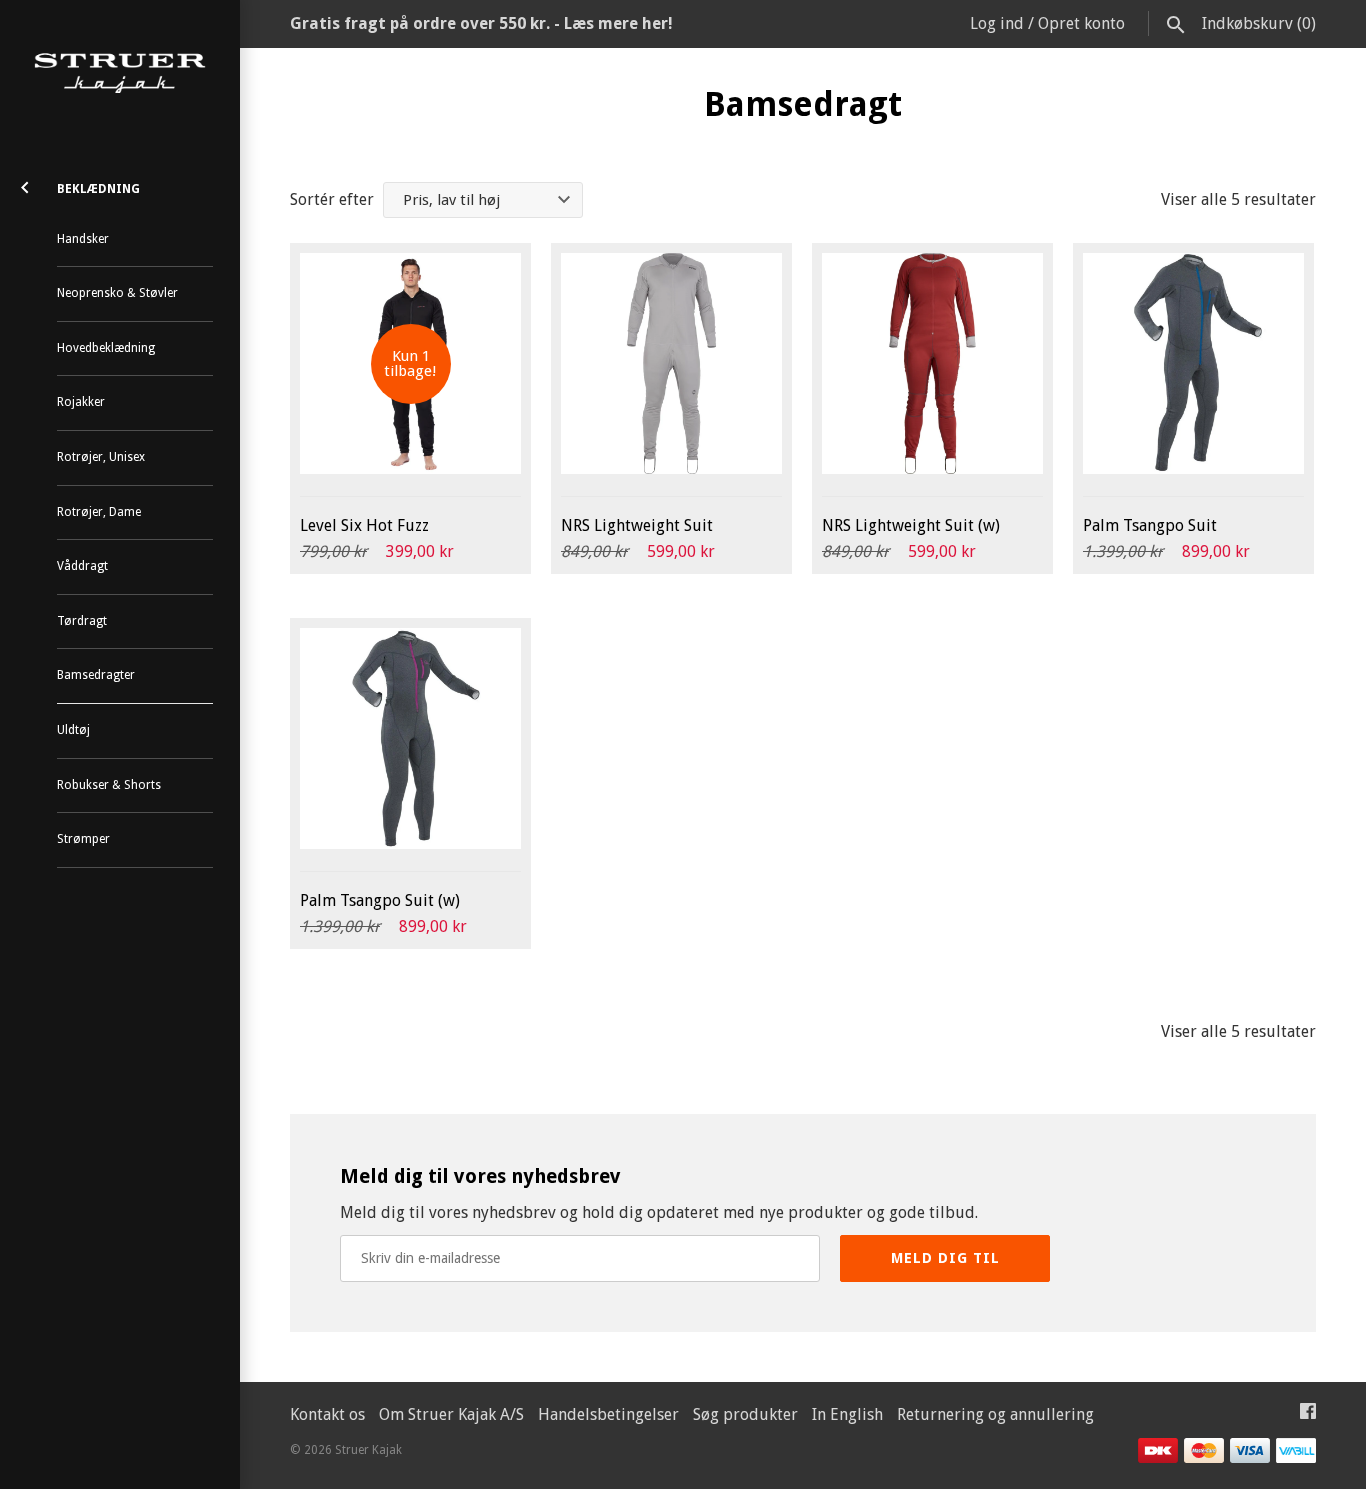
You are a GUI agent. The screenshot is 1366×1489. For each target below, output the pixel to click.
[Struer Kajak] (120, 73)
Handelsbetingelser (608, 1414)
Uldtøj (73, 730)
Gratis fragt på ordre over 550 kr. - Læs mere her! (481, 23)
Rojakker (81, 402)
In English (847, 1414)
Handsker (83, 239)
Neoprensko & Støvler (117, 293)
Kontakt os (327, 1414)
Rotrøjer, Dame (99, 512)
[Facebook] (1308, 1415)
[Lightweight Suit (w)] (932, 363)
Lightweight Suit (637, 525)
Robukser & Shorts (109, 785)
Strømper (83, 839)
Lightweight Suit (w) (911, 525)
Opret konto (1081, 23)
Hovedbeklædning (106, 348)
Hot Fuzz (364, 525)
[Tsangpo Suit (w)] (410, 738)
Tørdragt (82, 621)
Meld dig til (945, 1258)
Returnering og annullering (995, 1414)
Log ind (997, 23)
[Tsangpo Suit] (1193, 363)
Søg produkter (745, 1414)
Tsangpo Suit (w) (380, 900)
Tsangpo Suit (1150, 525)
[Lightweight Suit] (671, 363)
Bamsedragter (96, 675)
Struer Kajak (368, 1450)
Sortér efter (332, 199)
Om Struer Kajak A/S (451, 1414)
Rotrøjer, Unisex (101, 457)
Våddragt (82, 566)
